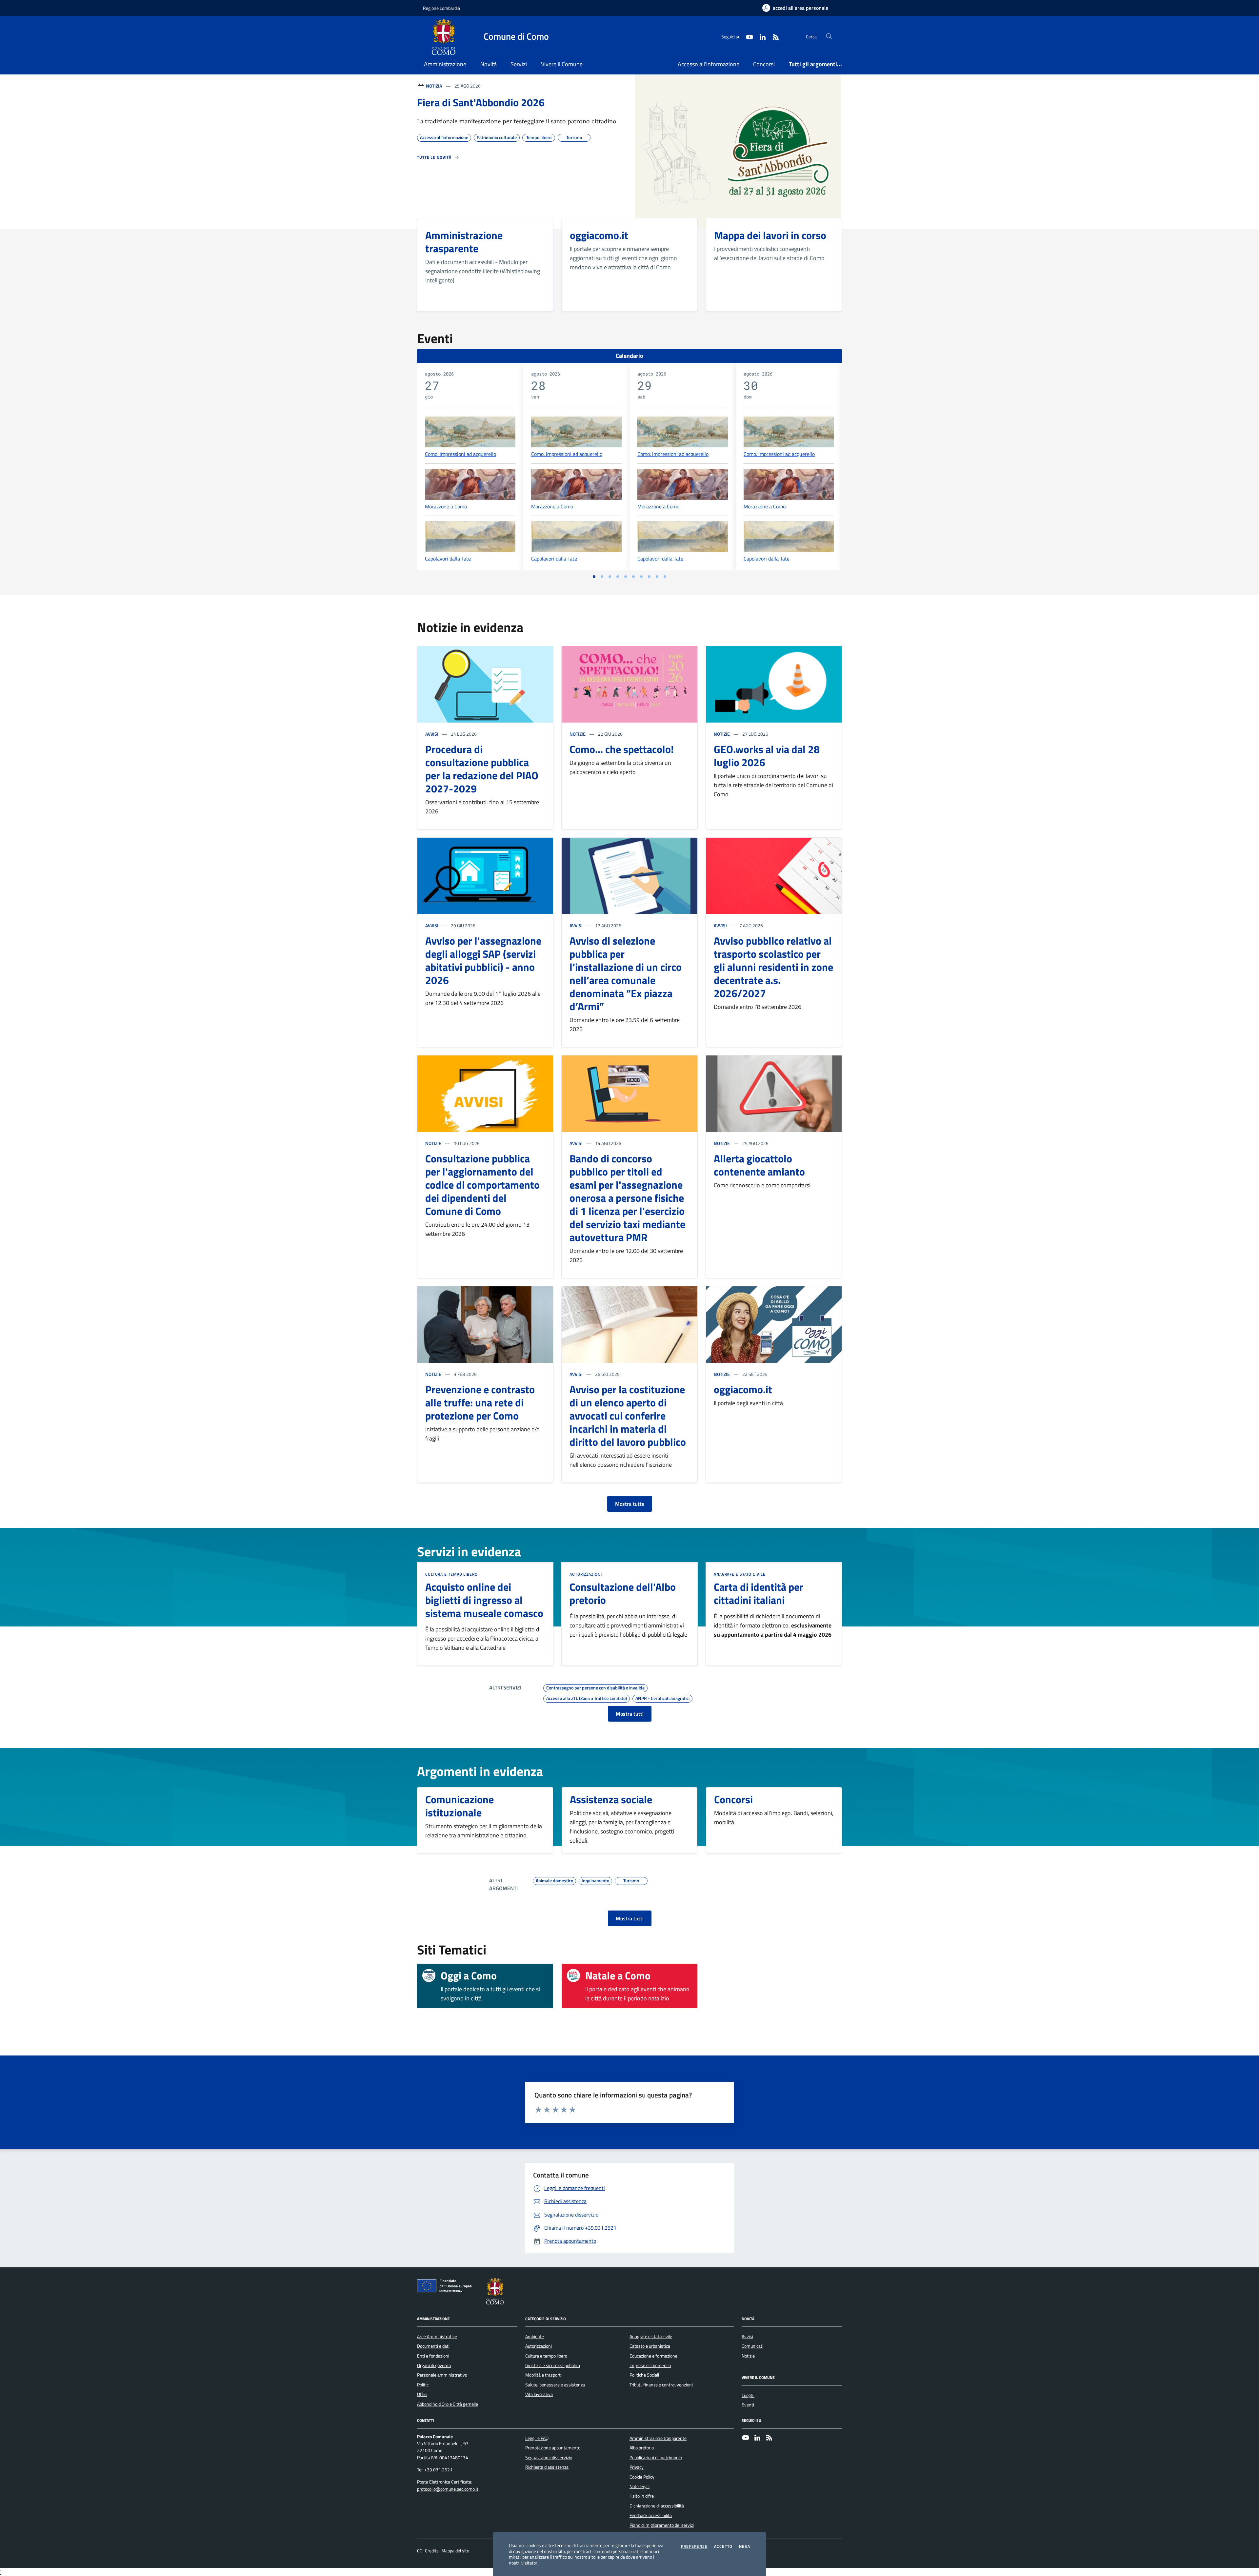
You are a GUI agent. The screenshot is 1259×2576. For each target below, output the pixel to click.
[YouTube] (746, 2438)
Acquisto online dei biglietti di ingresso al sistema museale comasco (484, 1600)
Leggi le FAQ (537, 2438)
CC (420, 2551)
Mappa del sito (455, 2551)
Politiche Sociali (644, 2375)
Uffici (422, 2394)
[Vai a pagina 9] (657, 577)
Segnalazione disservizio (549, 2458)
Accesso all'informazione (709, 64)
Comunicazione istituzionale (460, 1806)
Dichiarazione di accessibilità (657, 2506)
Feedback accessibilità (651, 2515)
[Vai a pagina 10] (665, 577)
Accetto (723, 2546)
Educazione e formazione (653, 2356)
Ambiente (535, 2337)
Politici (423, 2385)
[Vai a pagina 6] (633, 577)
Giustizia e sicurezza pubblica (553, 2365)
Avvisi (432, 734)
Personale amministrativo (442, 2375)
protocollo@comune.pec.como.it (448, 2489)
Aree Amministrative (437, 2337)
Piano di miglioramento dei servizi (662, 2525)
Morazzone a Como (446, 506)
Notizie (578, 734)
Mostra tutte (630, 1504)
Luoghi (748, 2395)
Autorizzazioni (586, 1574)
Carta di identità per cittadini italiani (759, 1593)
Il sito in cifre (642, 2496)
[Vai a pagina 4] (618, 577)
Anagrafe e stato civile (740, 1574)
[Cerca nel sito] (829, 37)
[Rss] (769, 2438)
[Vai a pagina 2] (602, 577)
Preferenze (694, 2546)
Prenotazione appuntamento (553, 2448)
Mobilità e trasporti (543, 2375)
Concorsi (764, 64)
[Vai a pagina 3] (610, 577)
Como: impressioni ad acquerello (460, 454)
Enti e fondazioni (433, 2356)
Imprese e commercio (650, 2365)
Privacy (637, 2467)
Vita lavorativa (539, 2394)
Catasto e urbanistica (650, 2346)
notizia (434, 86)
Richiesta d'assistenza (547, 2467)
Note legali (639, 2486)
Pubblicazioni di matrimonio (656, 2458)
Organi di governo (434, 2365)
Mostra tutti (630, 1714)
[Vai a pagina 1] (594, 577)
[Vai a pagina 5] (626, 577)
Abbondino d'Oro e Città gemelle (448, 2404)
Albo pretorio (642, 2448)
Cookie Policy (642, 2477)
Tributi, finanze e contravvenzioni (661, 2385)
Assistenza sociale (611, 1799)
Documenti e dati (433, 2346)
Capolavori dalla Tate (448, 559)
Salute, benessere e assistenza (555, 2385)
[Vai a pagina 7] (641, 577)
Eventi (748, 2405)
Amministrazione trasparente (658, 2438)
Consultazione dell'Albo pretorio (623, 1593)
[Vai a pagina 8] (649, 577)
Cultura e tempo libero (451, 1574)
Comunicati (752, 2346)
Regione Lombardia (441, 8)
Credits (432, 2551)
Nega (745, 2546)
